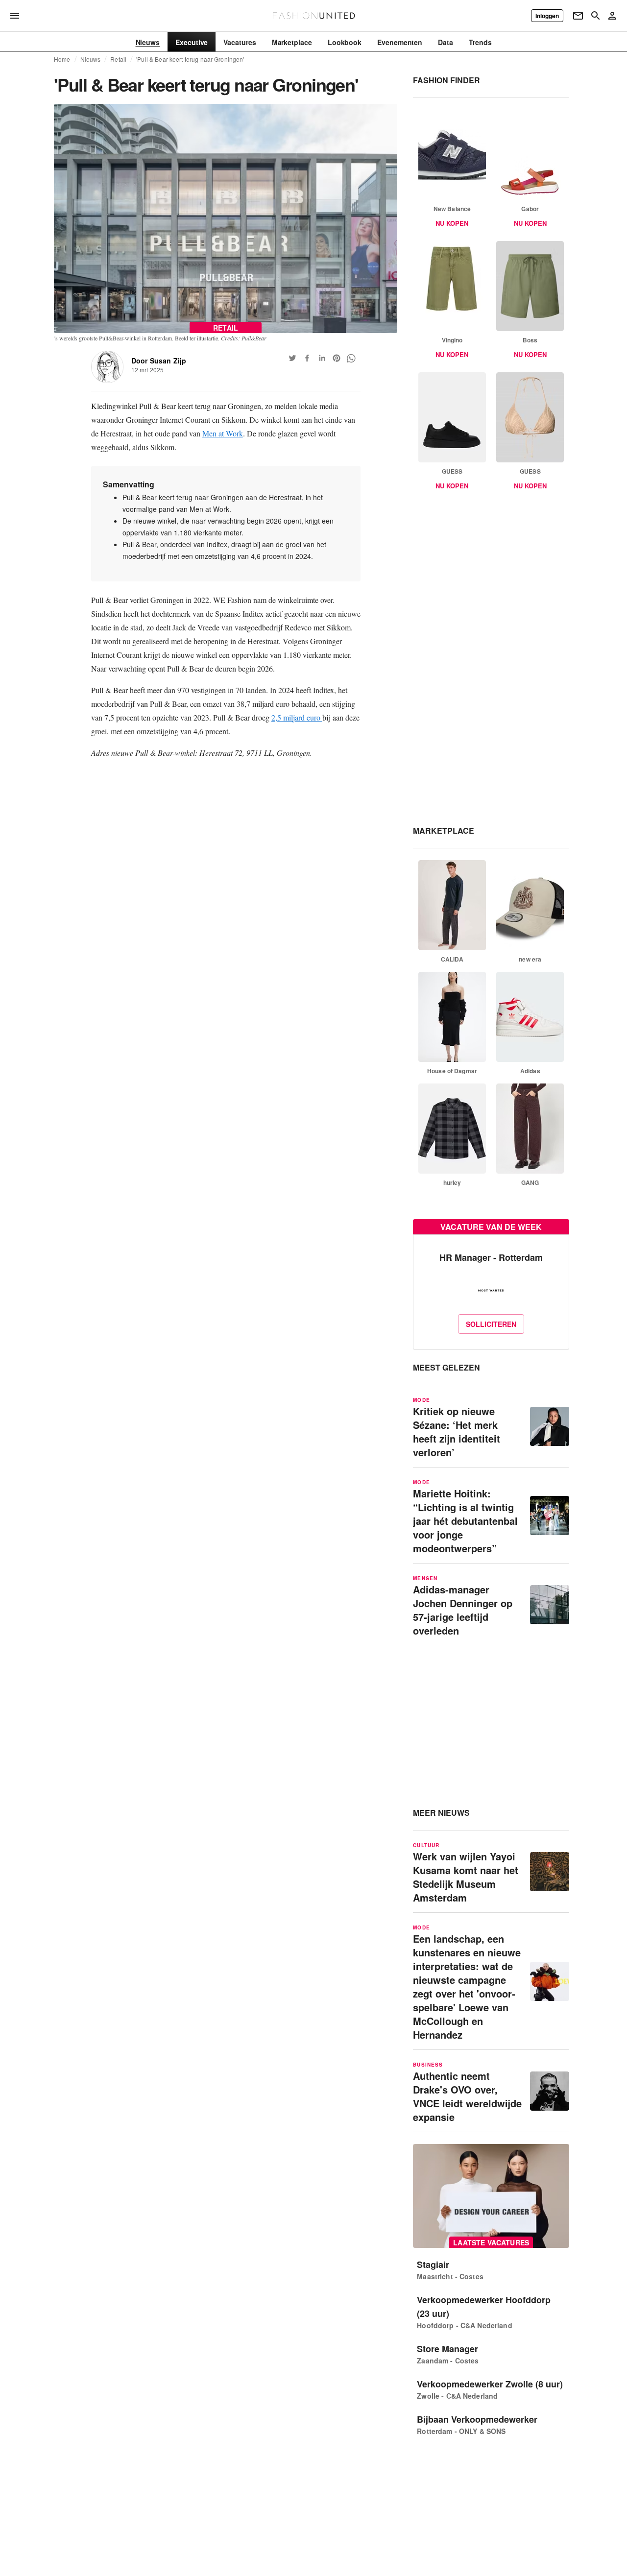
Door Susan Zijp (159, 361)
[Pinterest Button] (337, 358)
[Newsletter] (578, 16)
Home (62, 59)
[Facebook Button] (307, 358)
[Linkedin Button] (322, 358)
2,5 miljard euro (297, 717)
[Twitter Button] (292, 358)
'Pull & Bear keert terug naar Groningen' (190, 59)
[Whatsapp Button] (351, 358)
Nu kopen (452, 223)
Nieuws (91, 59)
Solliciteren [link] (491, 1324)
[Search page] (596, 16)
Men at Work (223, 433)
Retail (118, 59)
